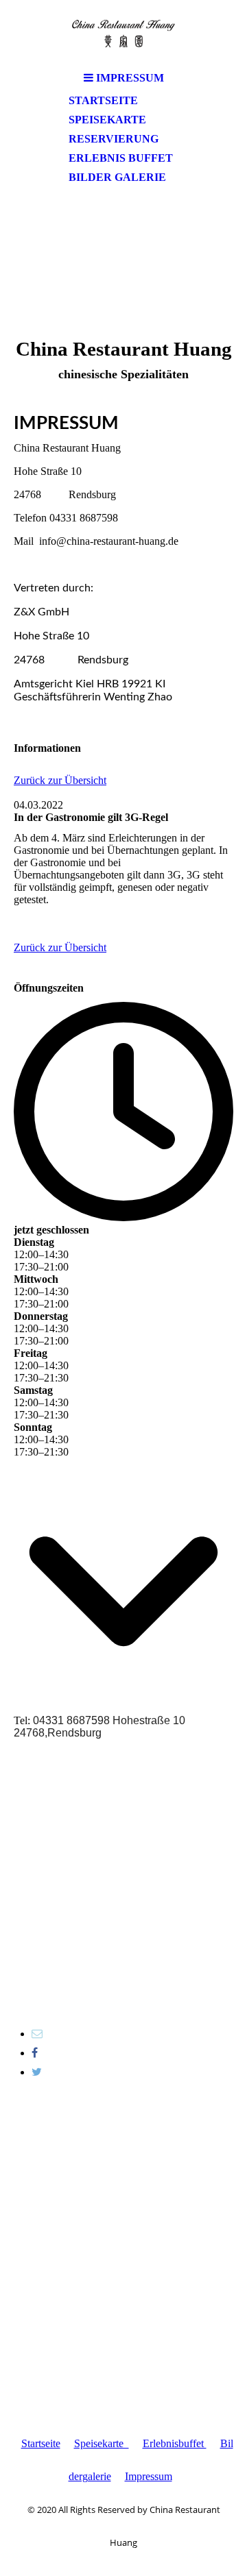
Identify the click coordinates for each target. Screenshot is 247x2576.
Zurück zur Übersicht (60, 780)
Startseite (103, 100)
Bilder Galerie (117, 177)
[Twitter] (37, 2072)
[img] (123, 33)
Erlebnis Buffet (121, 158)
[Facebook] (35, 2053)
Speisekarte (107, 120)
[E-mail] (37, 2034)
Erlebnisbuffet (175, 2443)
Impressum (149, 2476)
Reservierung (114, 139)
